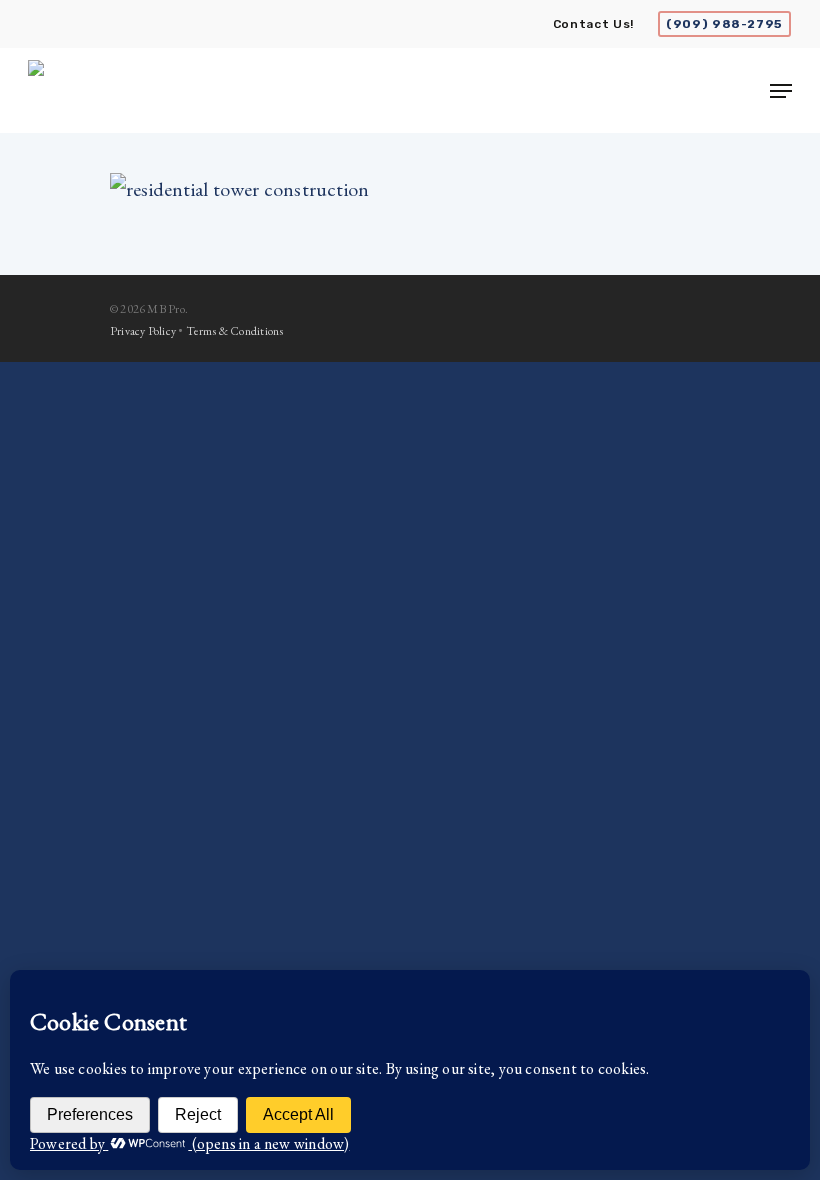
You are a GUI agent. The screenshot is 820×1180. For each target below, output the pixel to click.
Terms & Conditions (235, 331)
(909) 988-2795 (724, 24)
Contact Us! (593, 24)
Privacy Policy (143, 331)
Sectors (654, 659)
